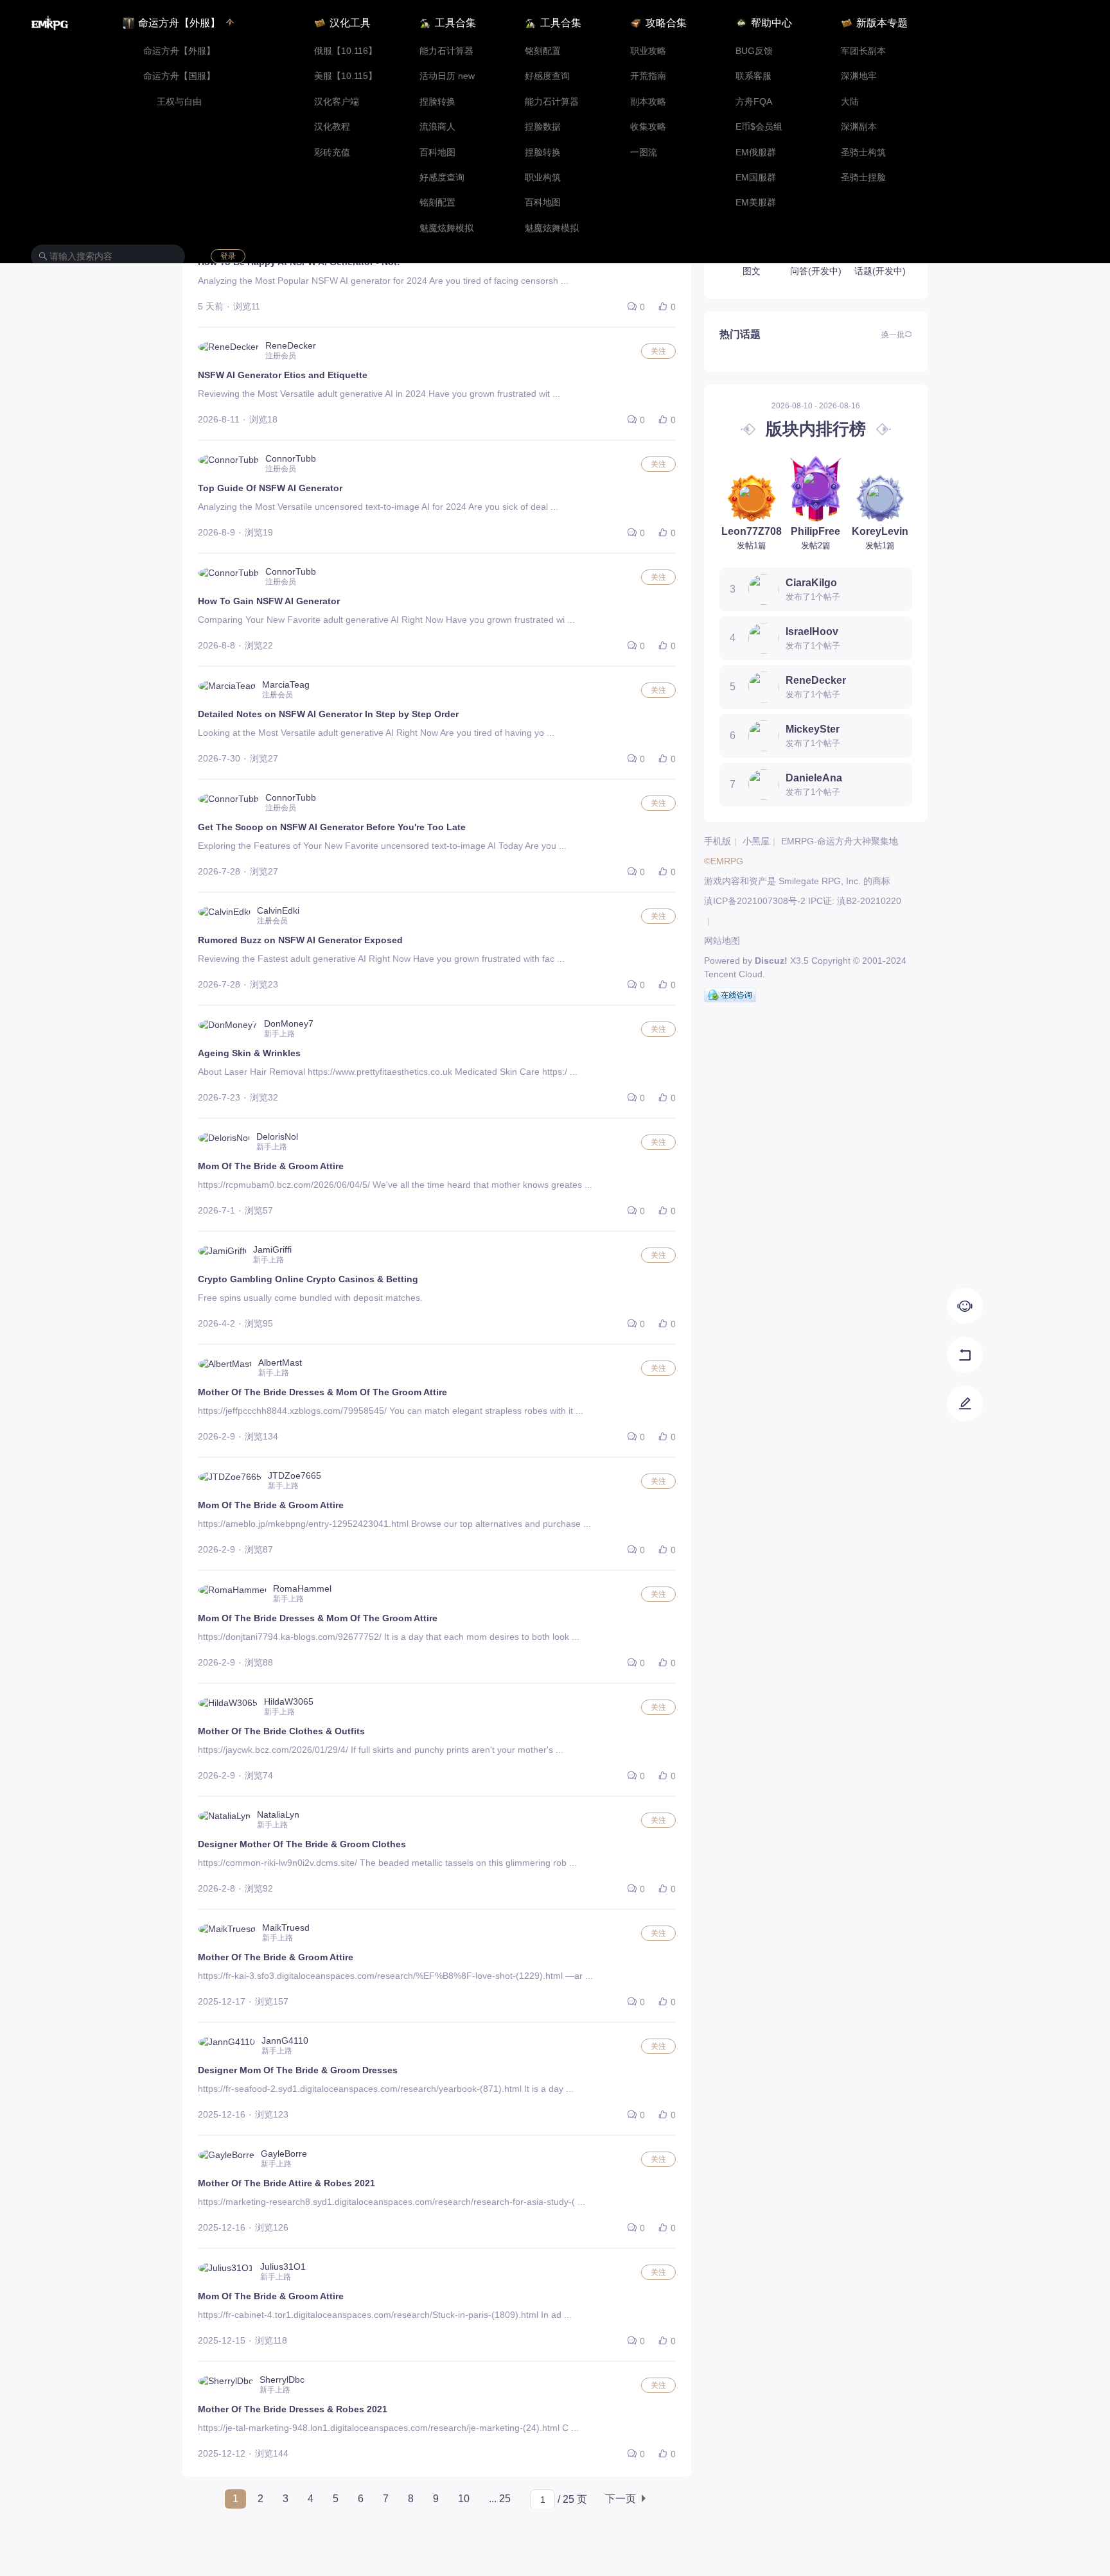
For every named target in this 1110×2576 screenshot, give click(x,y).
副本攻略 (648, 102)
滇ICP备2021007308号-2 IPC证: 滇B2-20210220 (803, 901)
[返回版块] (965, 1355)
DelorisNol (277, 1136)
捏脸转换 (437, 102)
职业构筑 (543, 178)
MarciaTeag (286, 684)
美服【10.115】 (346, 76)
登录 (228, 256)
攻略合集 (666, 23)
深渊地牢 (859, 76)
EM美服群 (756, 203)
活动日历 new (447, 76)
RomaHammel (302, 1588)
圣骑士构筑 (863, 152)
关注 (658, 351)
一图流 (644, 152)
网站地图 (722, 941)
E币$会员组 (759, 127)
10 (464, 2499)
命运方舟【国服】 (179, 76)
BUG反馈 (754, 51)
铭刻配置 (437, 203)
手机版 (718, 841)
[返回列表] (965, 1404)
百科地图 (437, 152)
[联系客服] (965, 1306)
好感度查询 (442, 178)
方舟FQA (754, 102)
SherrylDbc (282, 2380)
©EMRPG (724, 861)
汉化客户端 (337, 102)
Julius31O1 (283, 2267)
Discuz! (771, 961)
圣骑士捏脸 (863, 178)
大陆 (850, 102)
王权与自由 (179, 102)
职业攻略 (648, 51)
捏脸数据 (543, 127)
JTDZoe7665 (295, 1475)
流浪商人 (437, 127)
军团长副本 (863, 51)
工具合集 (455, 23)
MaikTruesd (286, 1928)
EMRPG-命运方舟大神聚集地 (840, 841)
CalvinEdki (278, 910)
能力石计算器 (446, 51)
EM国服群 (756, 178)
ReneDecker (291, 345)
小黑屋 (756, 841)
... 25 (500, 2499)
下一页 (621, 2499)
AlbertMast (280, 1362)
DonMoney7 (289, 1023)
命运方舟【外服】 (179, 51)
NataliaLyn (278, 1815)
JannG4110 (285, 2041)
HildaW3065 (289, 1701)
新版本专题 (882, 23)
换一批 (893, 335)
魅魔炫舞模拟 (446, 228)
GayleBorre (284, 2154)
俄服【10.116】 (346, 51)
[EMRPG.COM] (50, 23)
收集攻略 (648, 127)
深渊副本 (859, 127)
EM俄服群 (756, 152)
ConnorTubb (291, 458)
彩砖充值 (332, 152)
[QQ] (730, 995)
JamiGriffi (272, 1249)
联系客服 (753, 76)
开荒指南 (648, 76)
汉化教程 (332, 127)
